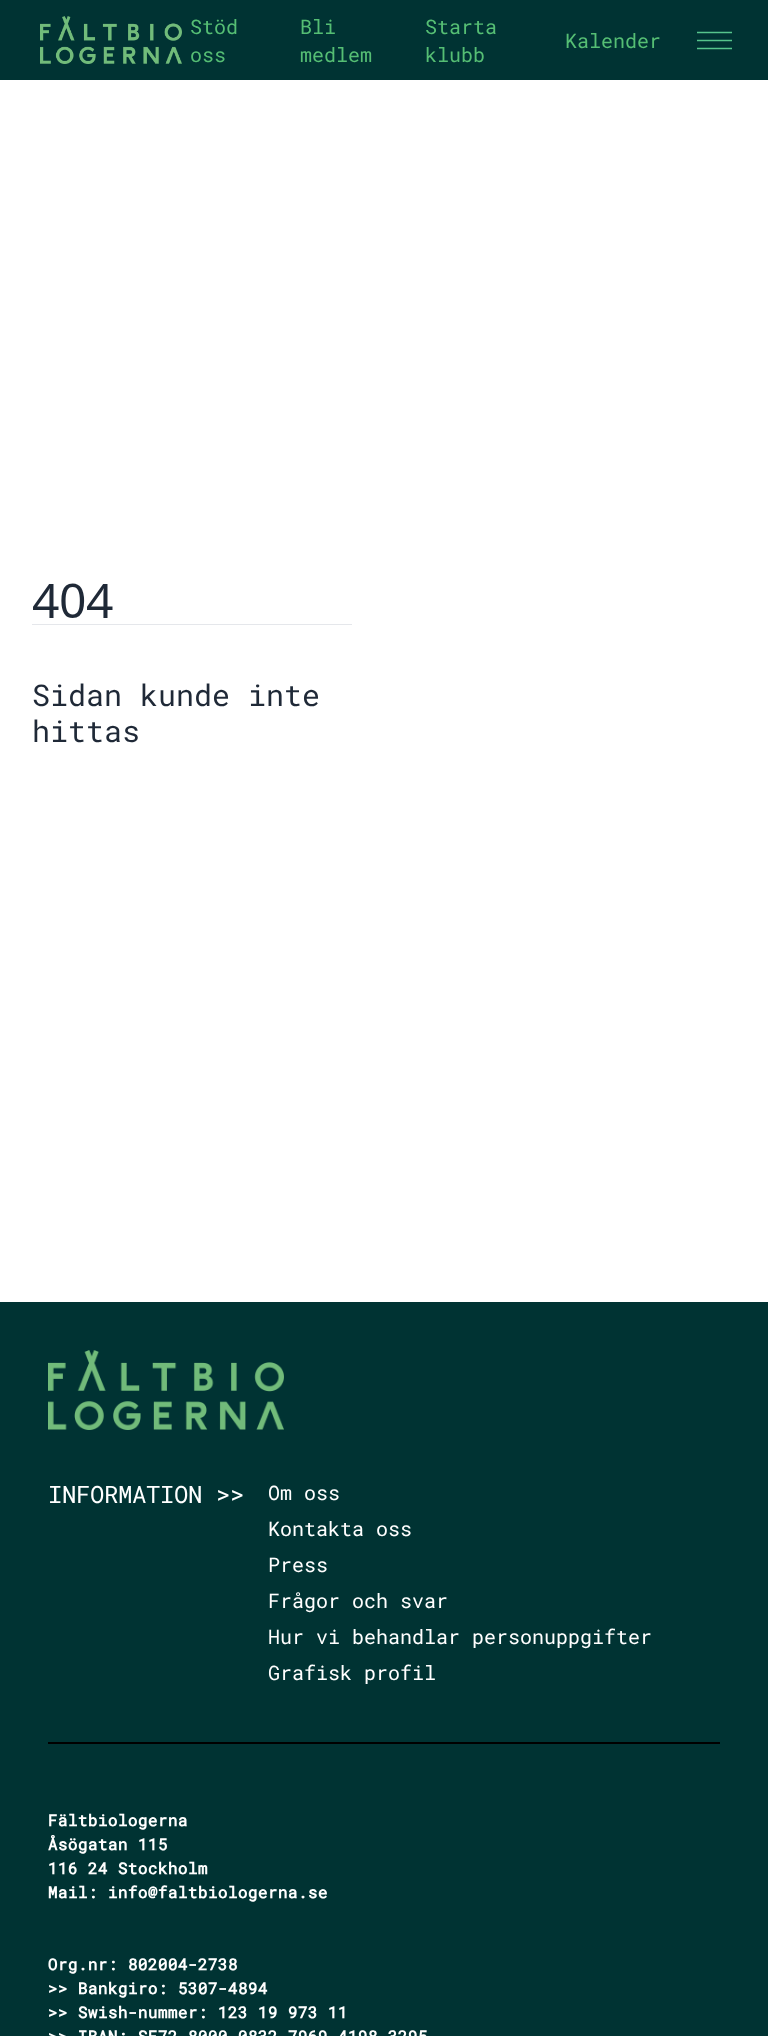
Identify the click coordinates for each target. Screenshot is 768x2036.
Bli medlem (336, 40)
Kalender (613, 40)
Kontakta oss (340, 1528)
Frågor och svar (358, 1600)
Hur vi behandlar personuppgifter (460, 1636)
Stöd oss (214, 40)
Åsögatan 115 (108, 1843)
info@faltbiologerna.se (218, 1891)
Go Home (83, 792)
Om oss (304, 1492)
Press (298, 1564)
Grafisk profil (352, 1672)
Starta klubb (461, 40)
